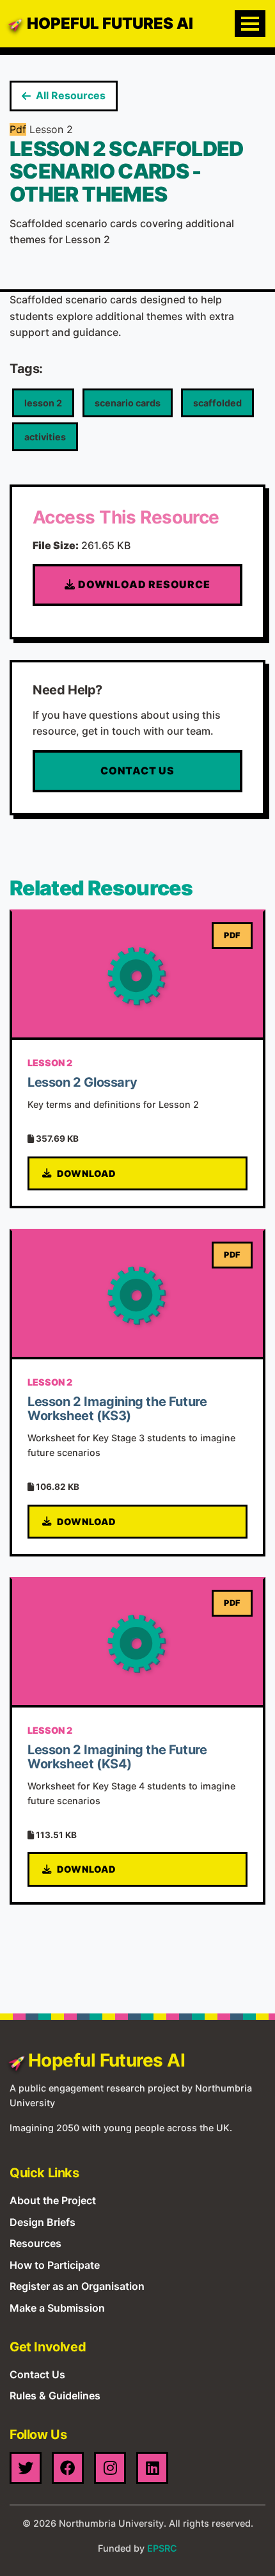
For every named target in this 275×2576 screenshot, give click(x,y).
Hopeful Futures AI (110, 23)
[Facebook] (68, 2468)
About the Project (53, 2200)
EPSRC (162, 2548)
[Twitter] (26, 2468)
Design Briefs (43, 2222)
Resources (35, 2243)
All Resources (71, 95)
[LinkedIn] (152, 2468)
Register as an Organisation (77, 2286)
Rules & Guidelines (55, 2396)
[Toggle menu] (250, 24)
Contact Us (137, 771)
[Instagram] (110, 2468)
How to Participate (55, 2265)
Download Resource (143, 584)
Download (87, 1173)
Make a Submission (57, 2308)
